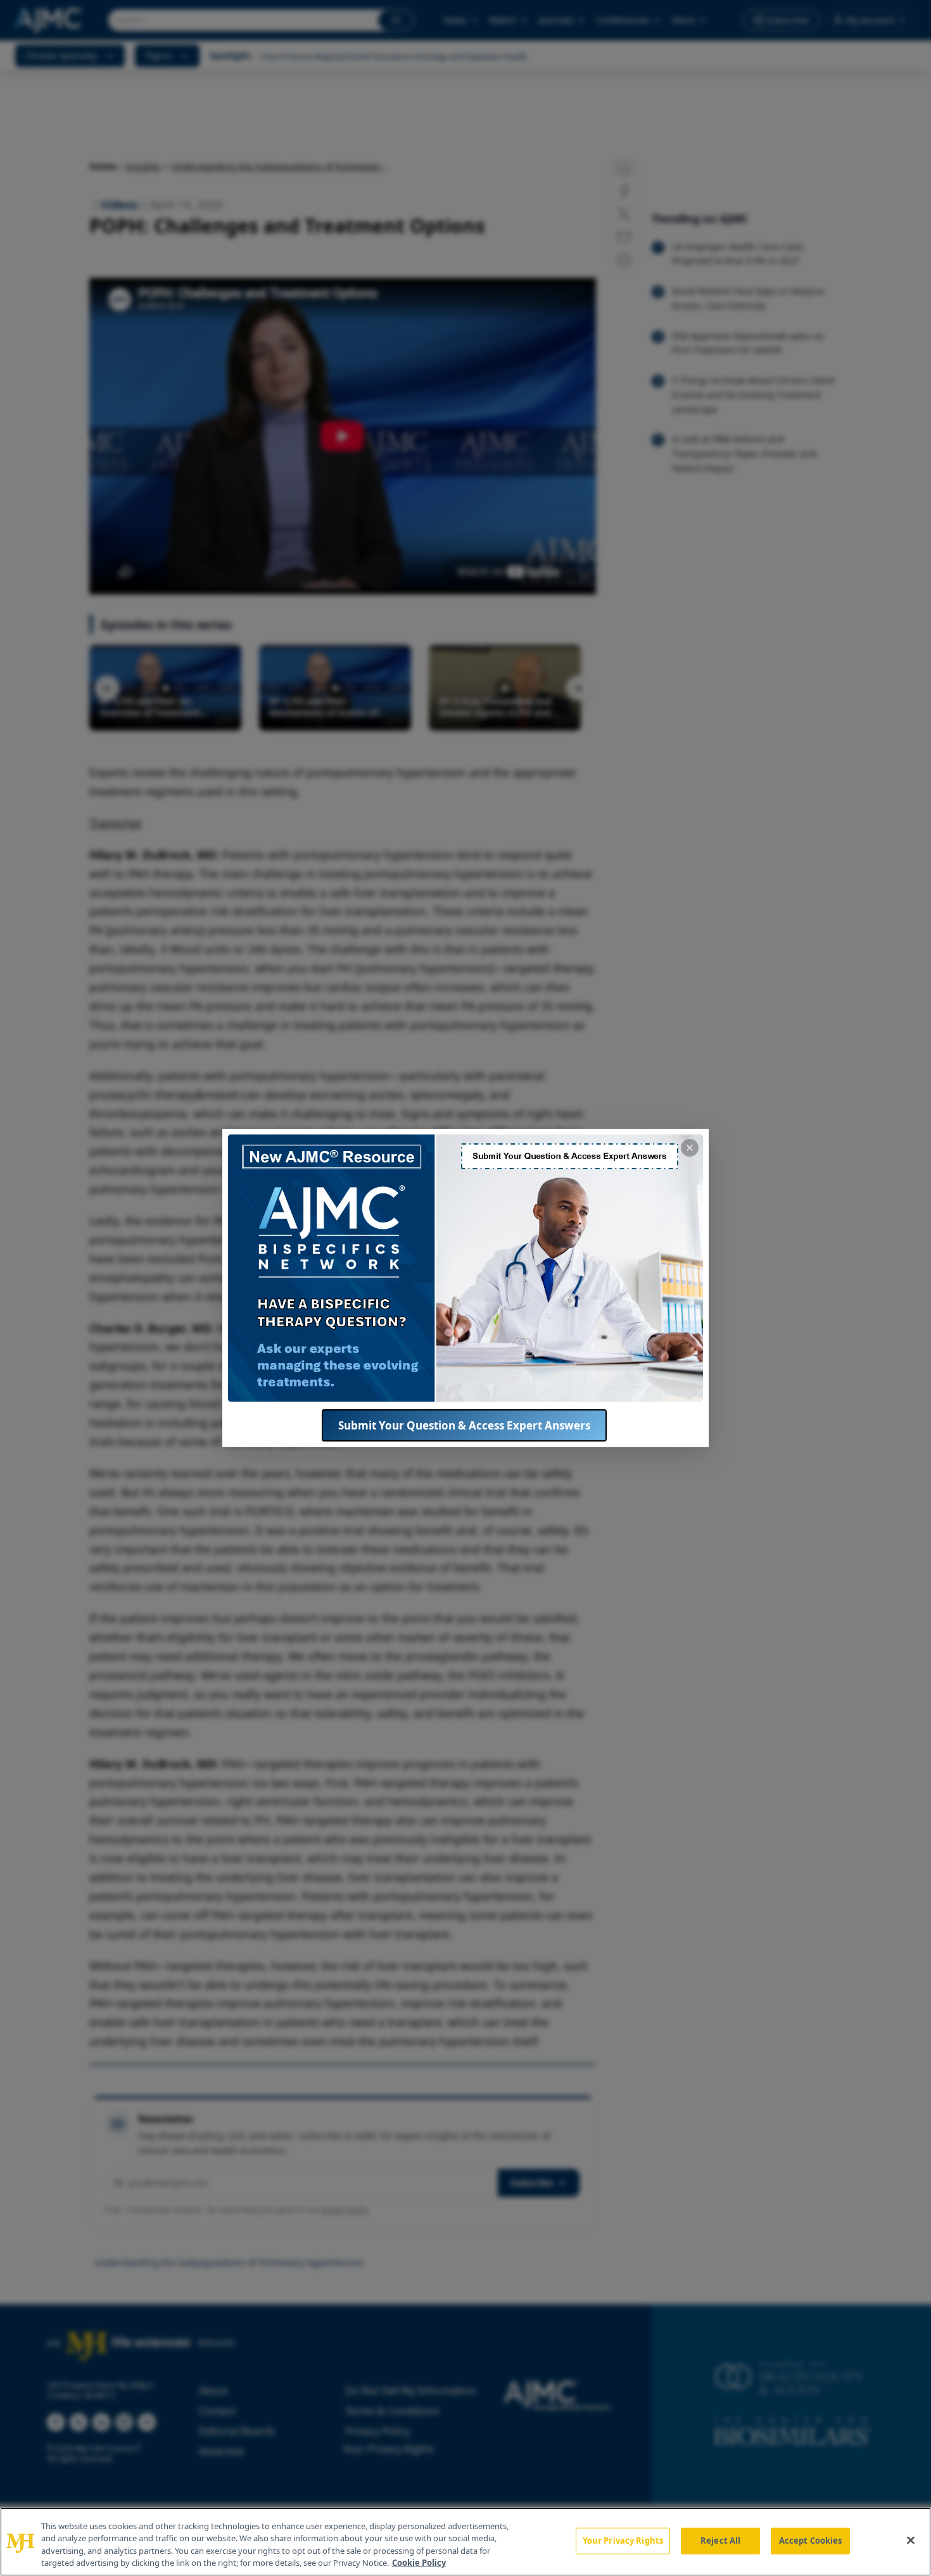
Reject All (720, 2541)
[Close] (911, 2540)
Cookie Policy (419, 2563)
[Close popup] (690, 1148)
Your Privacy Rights (623, 2541)
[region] (465, 2542)
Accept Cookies (811, 2541)
